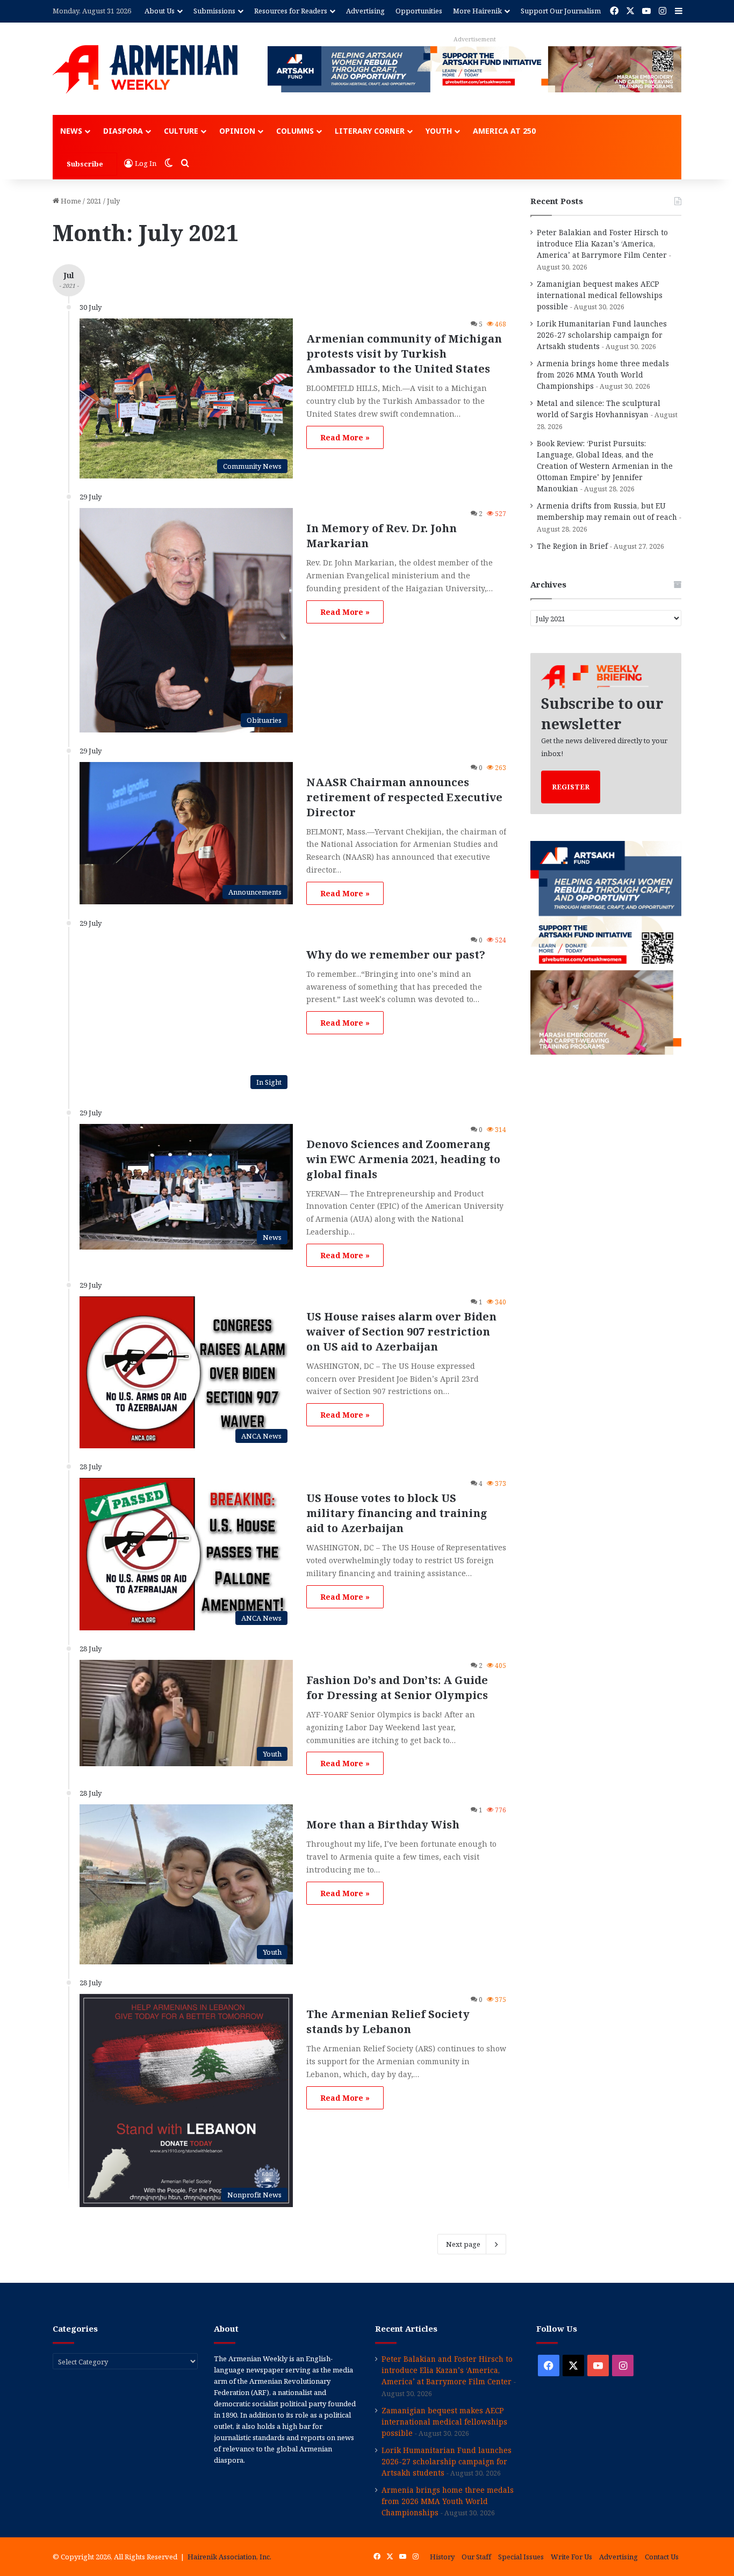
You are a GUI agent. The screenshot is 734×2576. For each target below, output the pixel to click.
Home (70, 201)
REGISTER (571, 787)
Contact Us (662, 2557)
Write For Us (571, 2557)
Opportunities (419, 11)
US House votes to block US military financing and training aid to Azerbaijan (397, 1513)
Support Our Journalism (561, 11)
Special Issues (521, 2557)
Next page (463, 2244)
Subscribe (85, 164)
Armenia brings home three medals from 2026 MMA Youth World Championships (603, 375)
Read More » (345, 437)
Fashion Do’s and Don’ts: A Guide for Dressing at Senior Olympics (397, 1688)
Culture (181, 131)
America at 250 (504, 131)
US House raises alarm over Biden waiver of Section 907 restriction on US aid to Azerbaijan (401, 1331)
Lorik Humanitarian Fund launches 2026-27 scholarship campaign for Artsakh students (602, 335)
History (442, 2557)
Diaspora (123, 131)
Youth (439, 131)
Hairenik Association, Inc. (229, 2557)
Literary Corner (370, 131)
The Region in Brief (572, 546)
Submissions (214, 11)
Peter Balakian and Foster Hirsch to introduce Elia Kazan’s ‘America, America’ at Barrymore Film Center (602, 244)
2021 (94, 201)
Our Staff (476, 2557)
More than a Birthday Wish (383, 1824)
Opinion (237, 131)
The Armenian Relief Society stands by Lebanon (388, 2022)
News (71, 131)
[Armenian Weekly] (145, 69)
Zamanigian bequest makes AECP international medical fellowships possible (600, 295)
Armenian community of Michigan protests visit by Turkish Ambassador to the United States (404, 354)
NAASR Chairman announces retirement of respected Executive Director (404, 797)
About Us (160, 11)
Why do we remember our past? (396, 955)
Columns (295, 131)
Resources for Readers (291, 11)
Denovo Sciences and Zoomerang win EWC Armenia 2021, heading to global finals (403, 1159)
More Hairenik (477, 11)
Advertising (365, 11)
